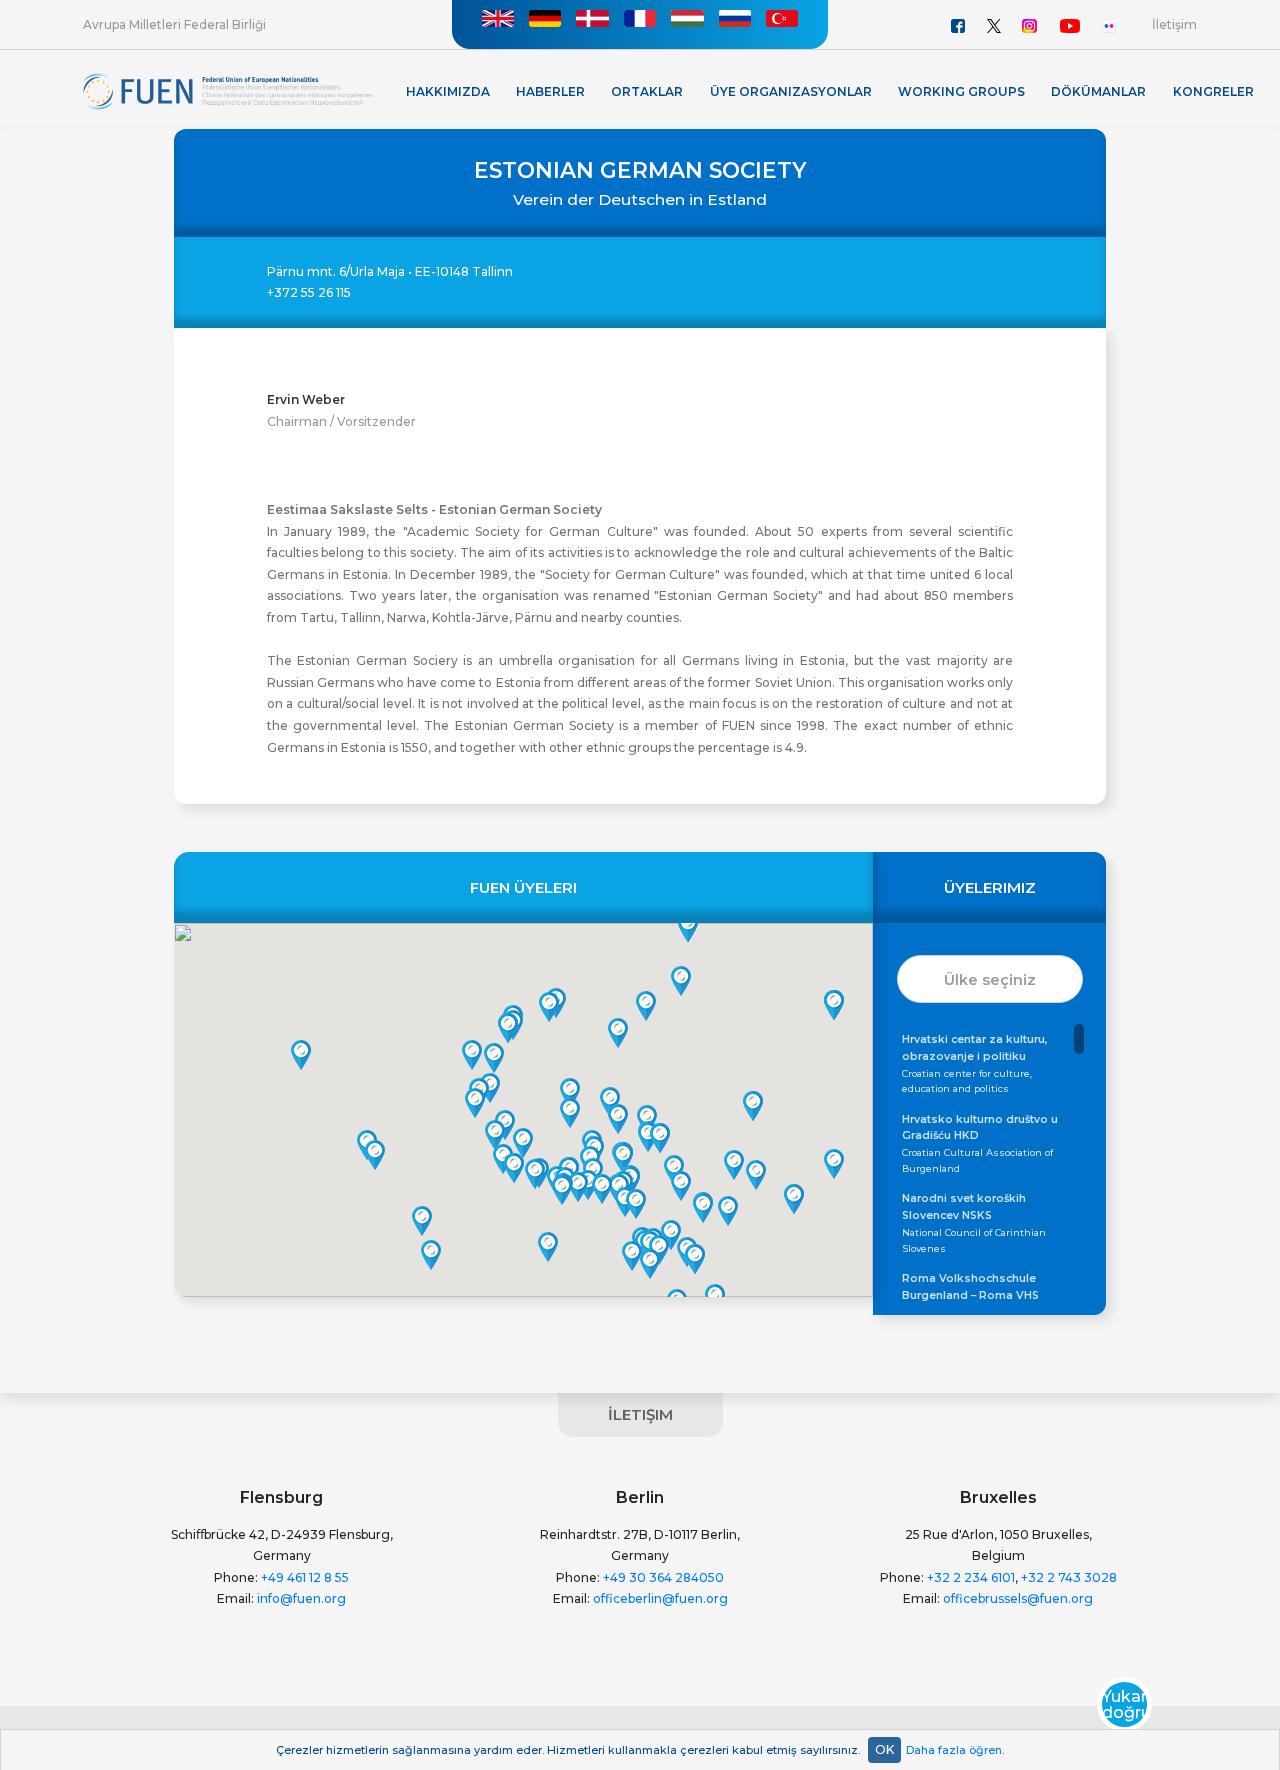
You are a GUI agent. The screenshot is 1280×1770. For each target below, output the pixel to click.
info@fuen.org (301, 1598)
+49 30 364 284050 (663, 1577)
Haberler (550, 91)
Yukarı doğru (1124, 1705)
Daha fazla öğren (954, 1750)
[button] (632, 1256)
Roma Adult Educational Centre (978, 1295)
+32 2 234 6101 (971, 1577)
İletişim (1174, 24)
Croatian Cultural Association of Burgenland (980, 1143)
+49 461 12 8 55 (305, 1577)
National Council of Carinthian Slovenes (974, 1222)
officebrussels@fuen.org (1018, 1598)
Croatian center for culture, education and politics (975, 1063)
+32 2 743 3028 (1069, 1577)
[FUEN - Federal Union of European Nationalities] (228, 90)
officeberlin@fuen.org (660, 1598)
